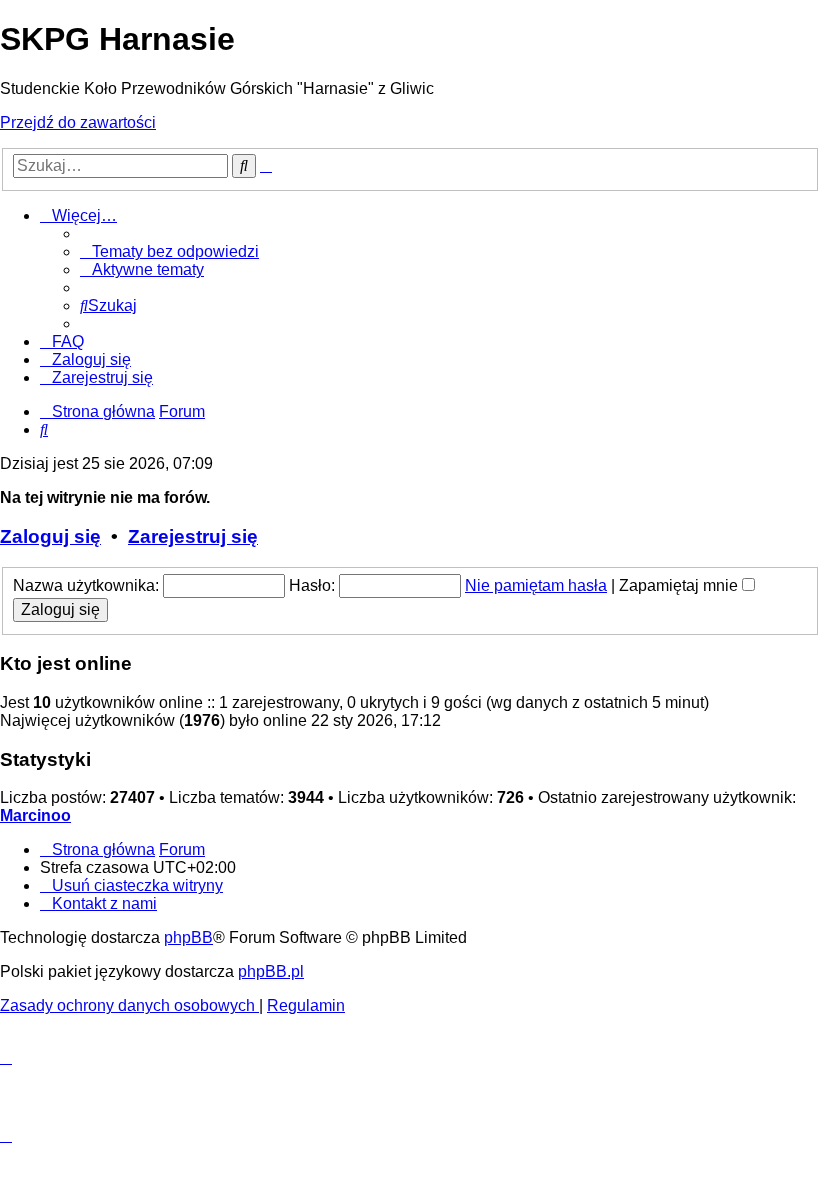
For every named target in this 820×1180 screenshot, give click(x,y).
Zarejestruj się (193, 536)
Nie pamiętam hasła (536, 585)
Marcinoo (35, 815)
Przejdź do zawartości (78, 122)
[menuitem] (169, 251)
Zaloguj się (50, 536)
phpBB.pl (271, 971)
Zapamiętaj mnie (680, 585)
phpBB (188, 937)
